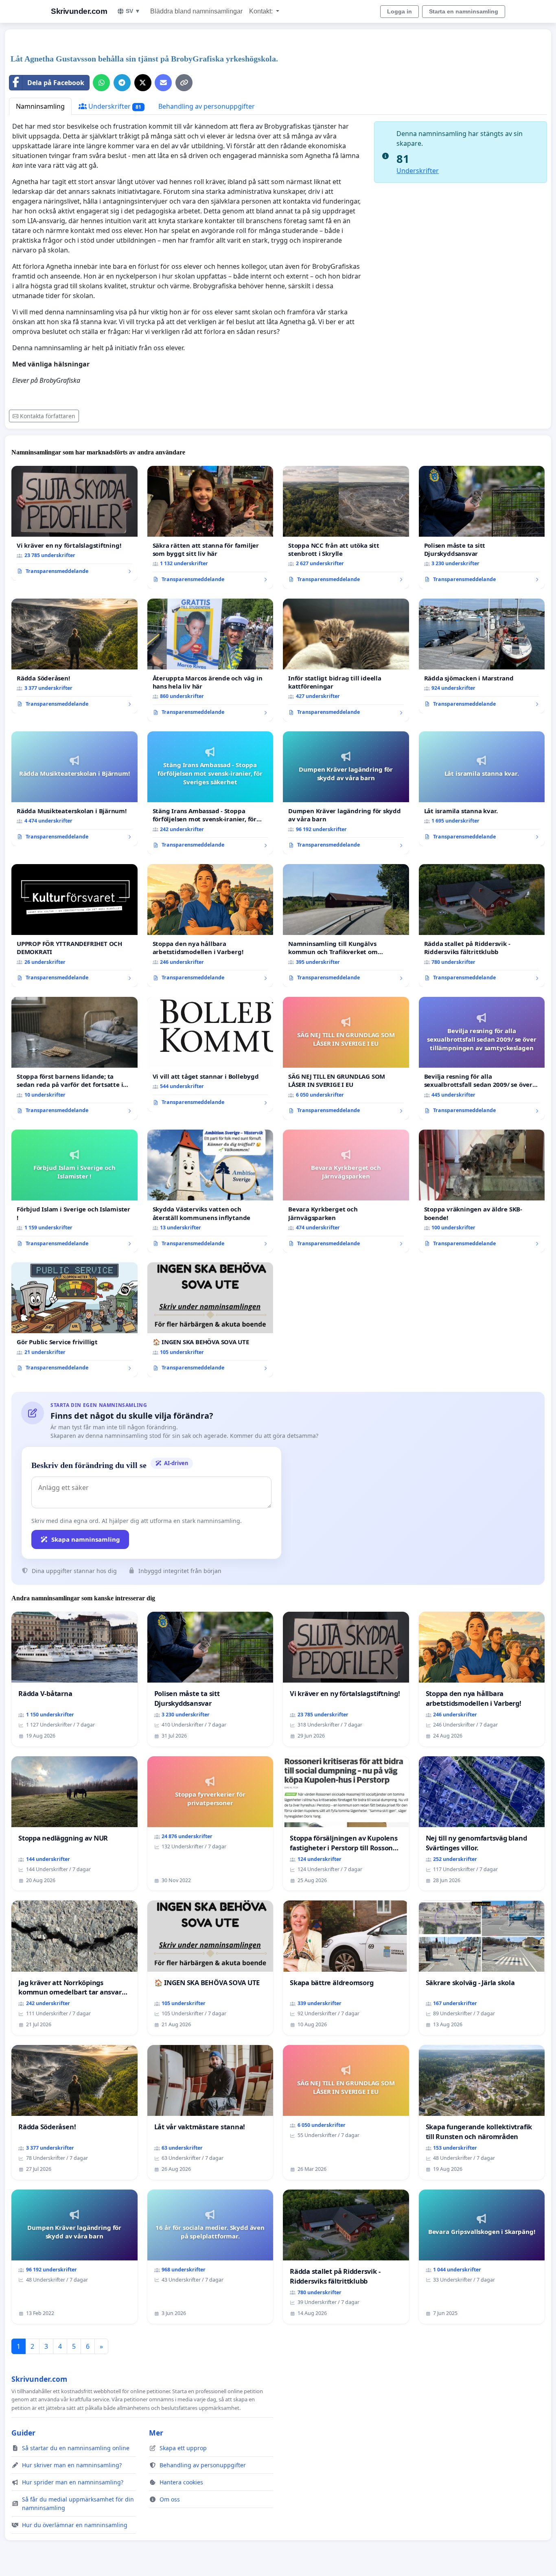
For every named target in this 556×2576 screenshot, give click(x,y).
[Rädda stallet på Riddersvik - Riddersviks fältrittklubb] (482, 926)
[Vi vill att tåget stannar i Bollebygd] (210, 1054)
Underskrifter (114, 106)
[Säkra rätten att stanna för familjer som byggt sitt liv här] (210, 527)
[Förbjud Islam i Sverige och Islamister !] (74, 1191)
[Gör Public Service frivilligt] (74, 1320)
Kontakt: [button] (262, 11)
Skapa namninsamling (86, 1539)
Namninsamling (40, 106)
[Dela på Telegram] (122, 83)
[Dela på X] (143, 83)
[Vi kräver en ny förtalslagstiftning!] (74, 523)
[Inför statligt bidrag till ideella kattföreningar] (346, 660)
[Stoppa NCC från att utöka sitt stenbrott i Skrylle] (346, 527)
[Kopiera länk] (184, 83)
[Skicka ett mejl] (163, 83)
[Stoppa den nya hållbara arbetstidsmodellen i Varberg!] (210, 926)
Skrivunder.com (79, 11)
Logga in (399, 11)
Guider (23, 2433)
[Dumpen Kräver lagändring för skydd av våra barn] (346, 793)
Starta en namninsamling (464, 11)
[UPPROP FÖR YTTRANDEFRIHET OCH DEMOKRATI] (74, 926)
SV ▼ (133, 11)
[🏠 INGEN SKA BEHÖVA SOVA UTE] (210, 1320)
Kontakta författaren (48, 416)
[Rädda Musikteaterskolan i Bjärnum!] (74, 789)
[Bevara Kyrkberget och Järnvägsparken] (346, 1191)
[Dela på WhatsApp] (101, 83)
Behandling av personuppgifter (207, 106)
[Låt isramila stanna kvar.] (482, 789)
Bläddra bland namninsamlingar (196, 11)
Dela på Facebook (56, 83)
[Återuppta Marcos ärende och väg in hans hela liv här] (210, 660)
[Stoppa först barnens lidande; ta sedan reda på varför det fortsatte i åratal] (74, 1058)
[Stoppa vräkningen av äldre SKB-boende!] (482, 1191)
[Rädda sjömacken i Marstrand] (482, 656)
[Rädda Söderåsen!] (74, 656)
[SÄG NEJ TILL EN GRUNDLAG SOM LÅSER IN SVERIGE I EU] (346, 1058)
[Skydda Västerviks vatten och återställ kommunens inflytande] (210, 1191)
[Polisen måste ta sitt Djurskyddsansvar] (482, 527)
